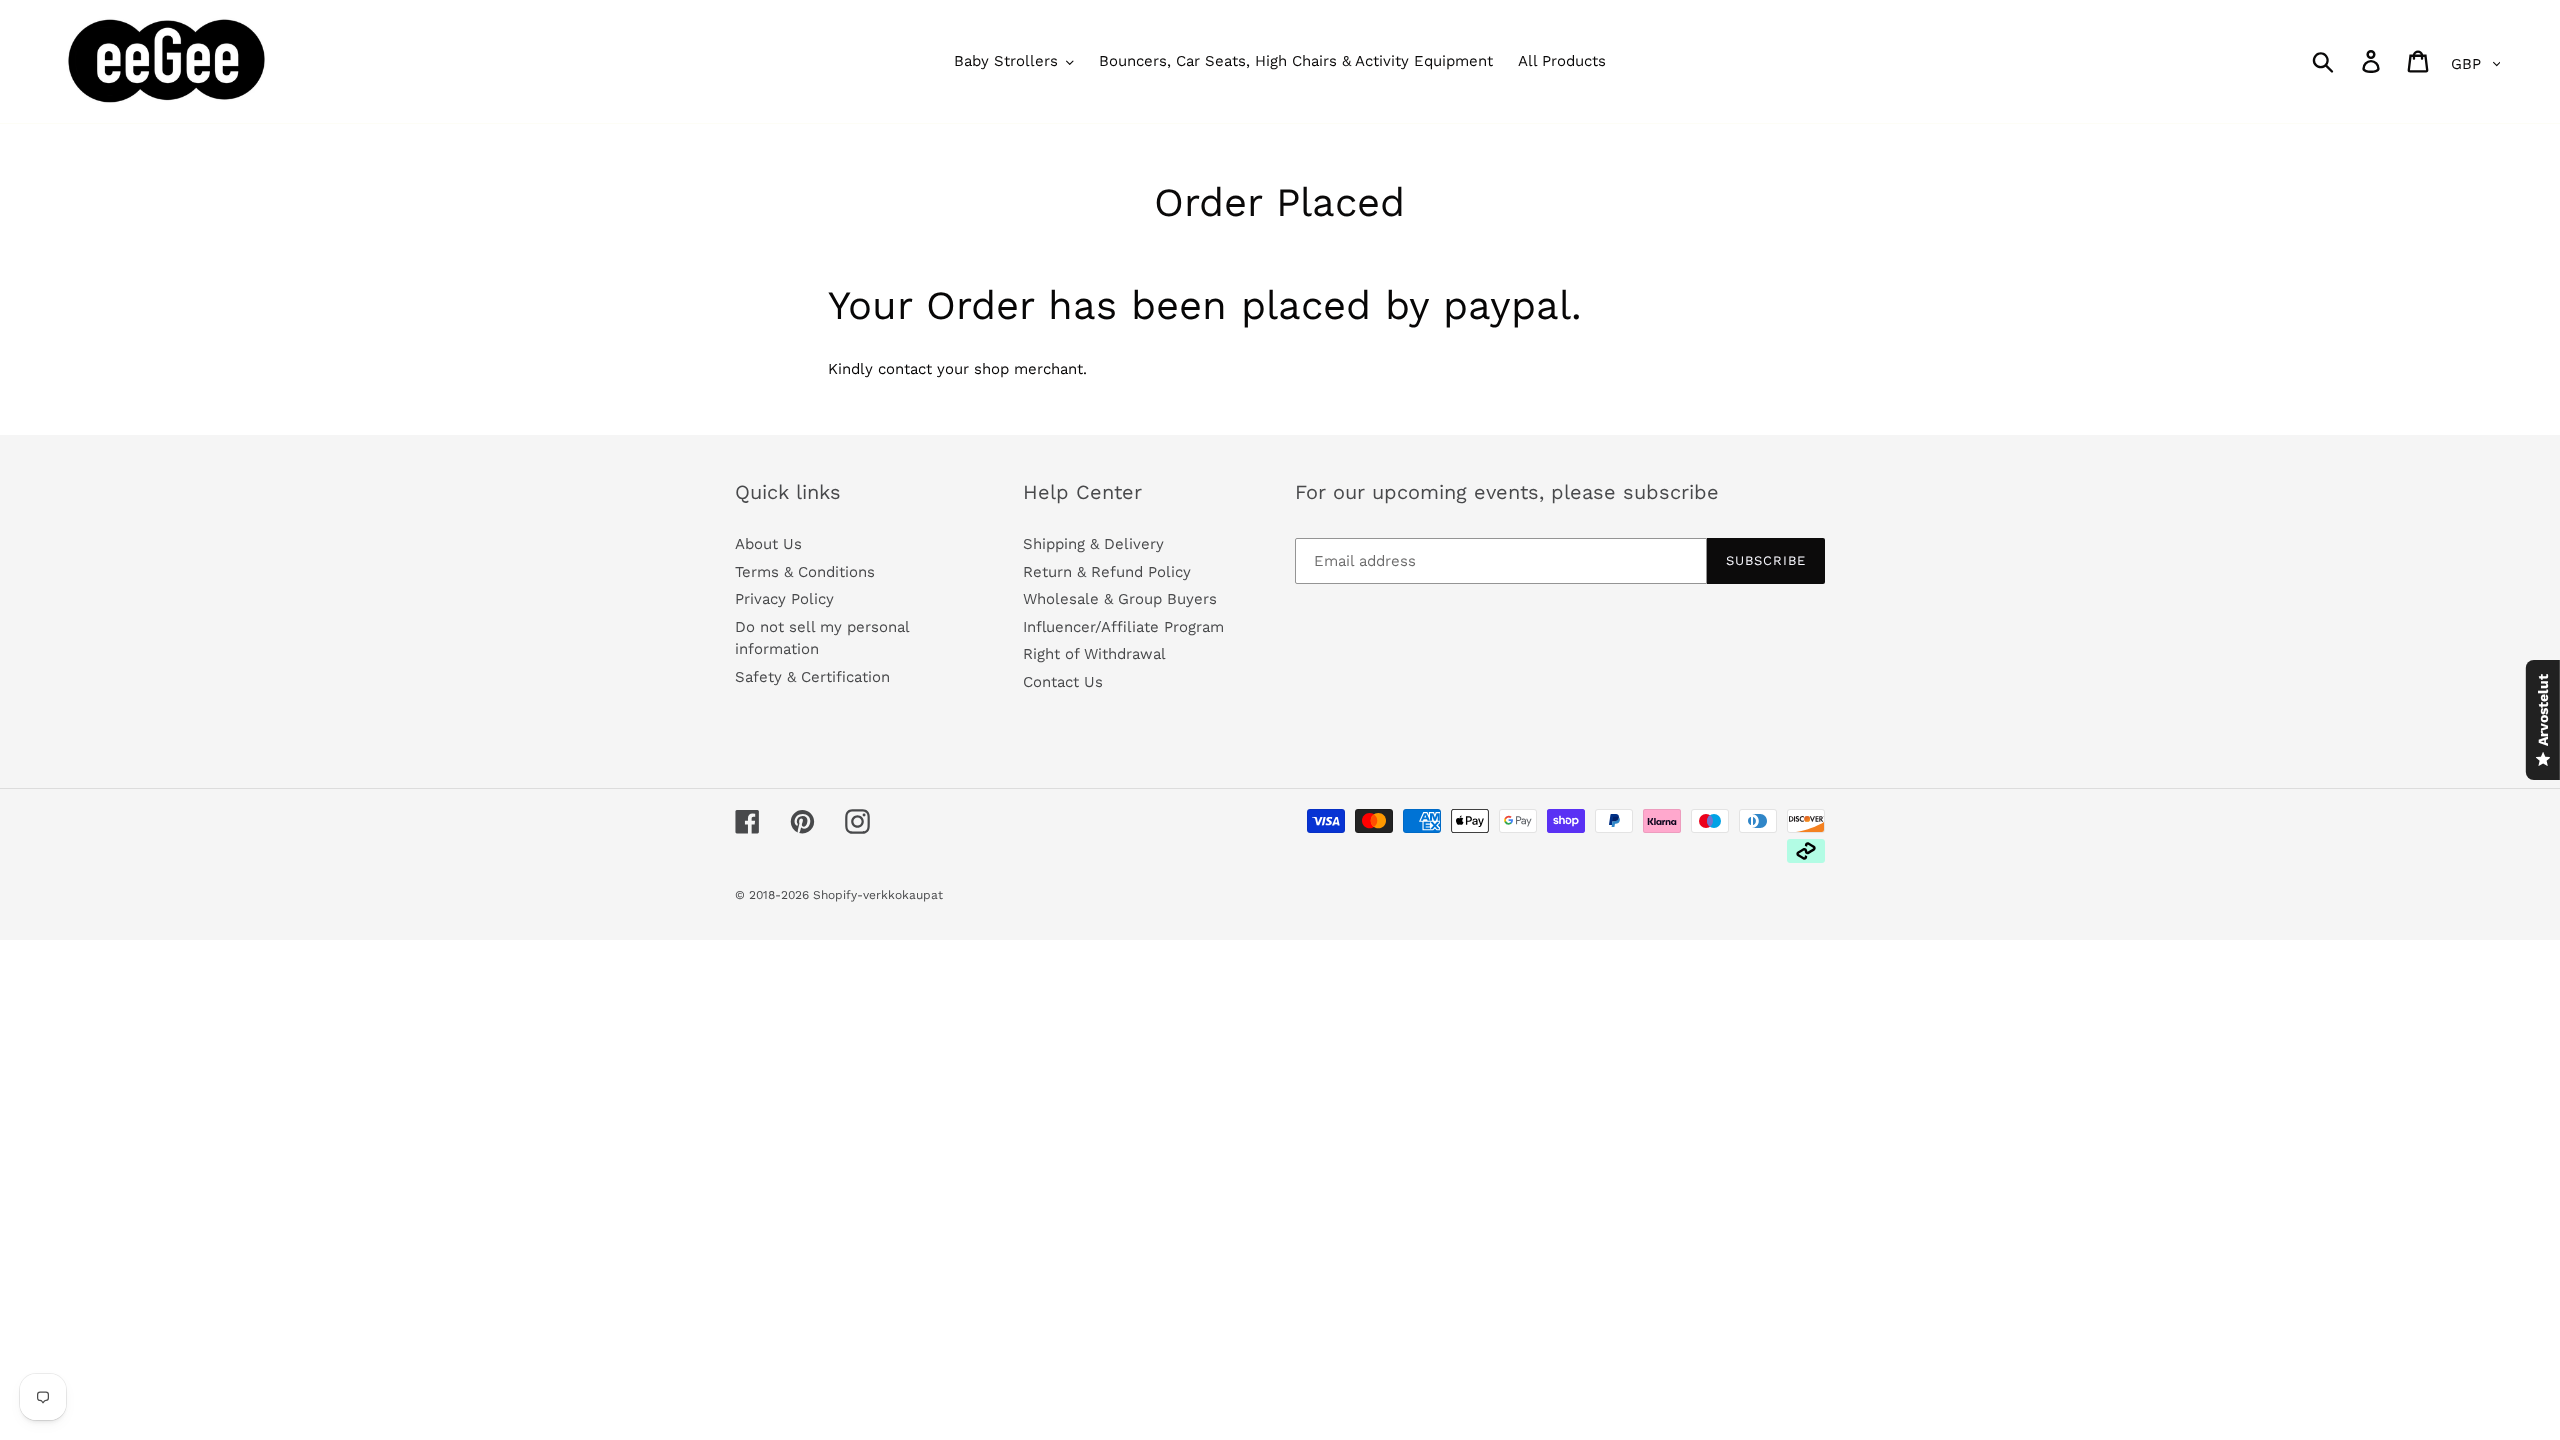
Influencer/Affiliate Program (1123, 627)
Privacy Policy (784, 599)
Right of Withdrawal (1094, 654)
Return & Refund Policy (1107, 572)
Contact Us (1063, 682)
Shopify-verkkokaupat (878, 895)
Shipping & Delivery (1093, 544)
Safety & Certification (812, 677)
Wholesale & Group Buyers (1120, 599)
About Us (768, 544)
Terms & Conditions (805, 572)
